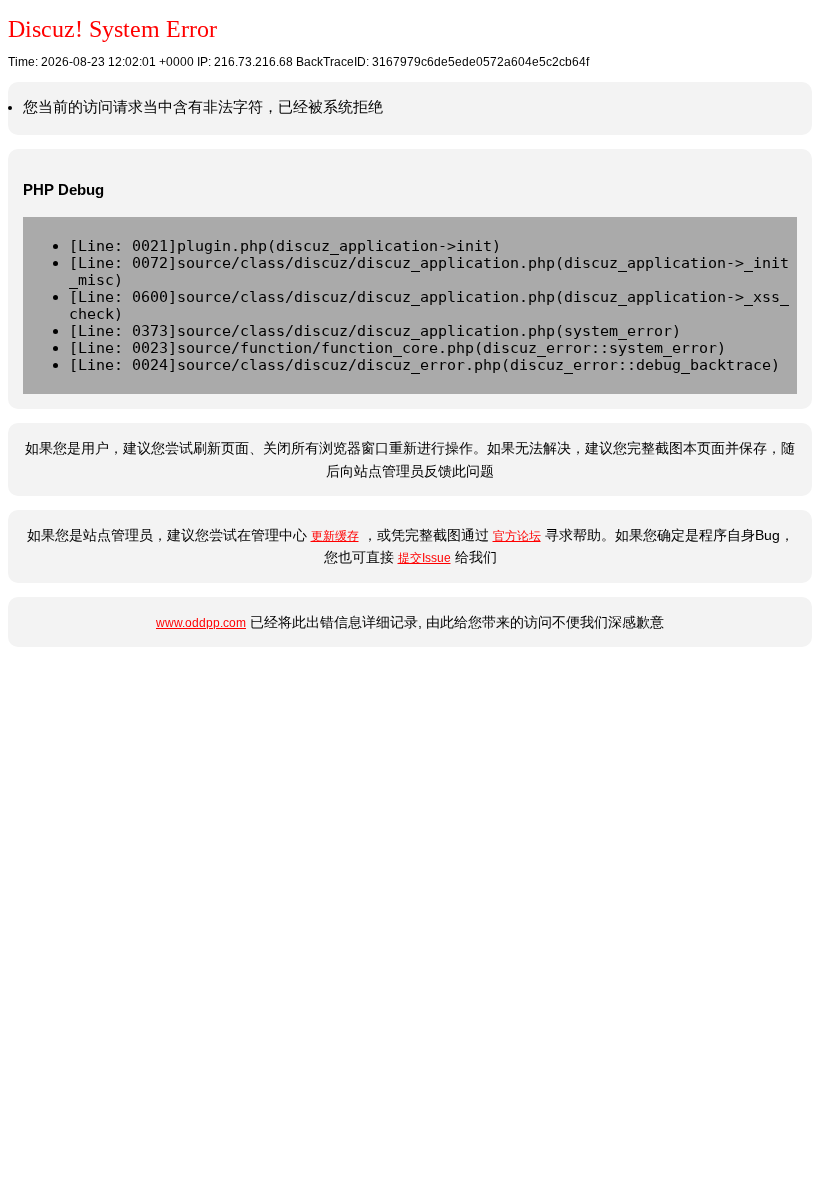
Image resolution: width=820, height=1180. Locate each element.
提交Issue (424, 558)
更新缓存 (335, 536)
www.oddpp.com (201, 623)
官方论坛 (517, 536)
